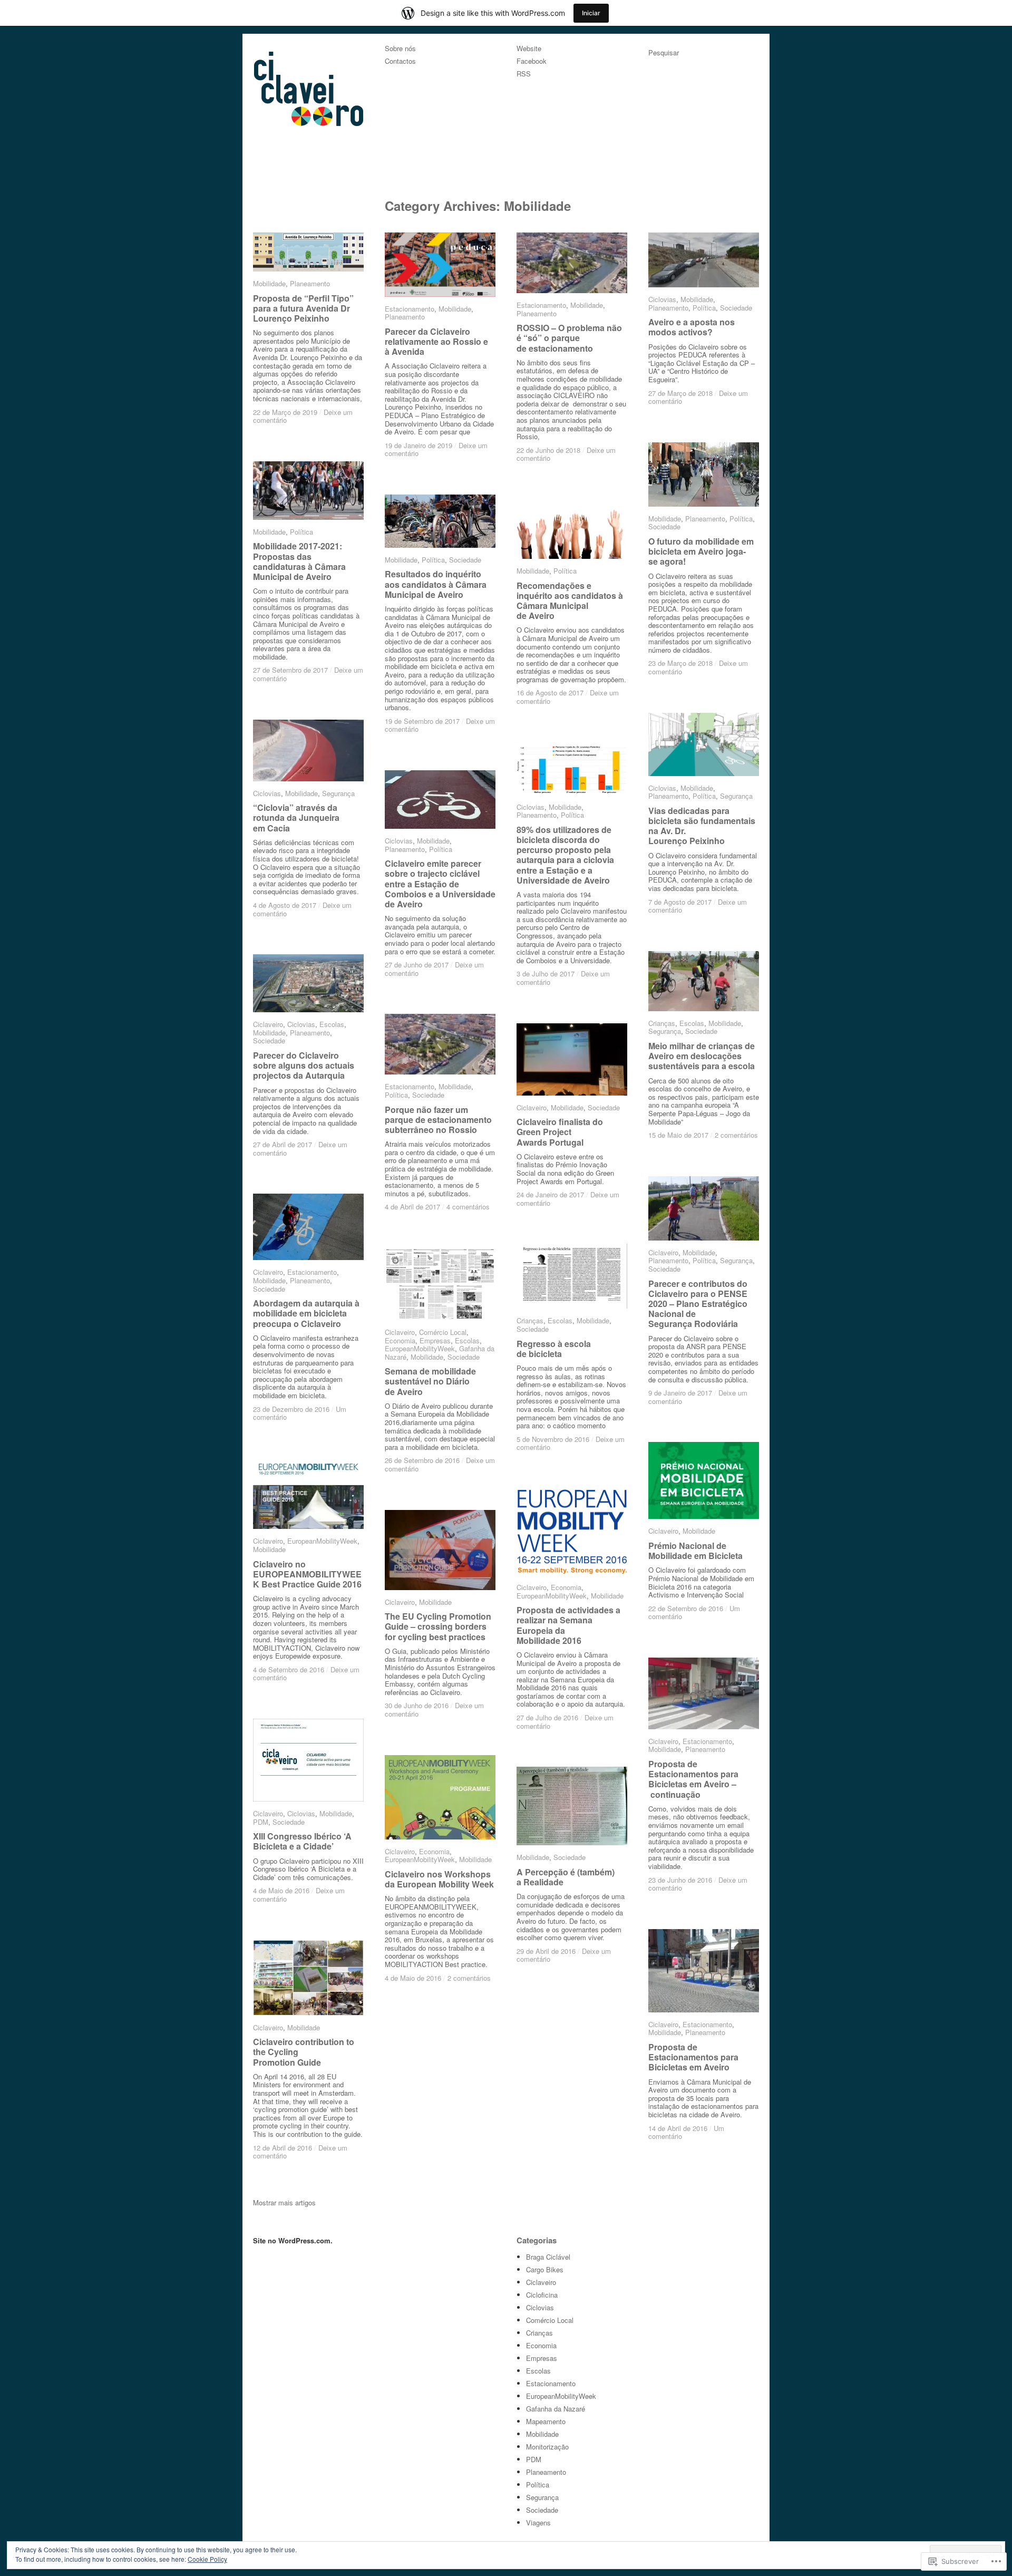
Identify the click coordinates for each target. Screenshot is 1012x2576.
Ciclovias (662, 299)
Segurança (736, 796)
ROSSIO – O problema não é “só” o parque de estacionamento (569, 338)
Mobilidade (269, 283)
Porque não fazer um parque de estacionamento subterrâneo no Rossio (438, 1120)
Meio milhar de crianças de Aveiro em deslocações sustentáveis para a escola (702, 1056)
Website (529, 49)
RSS (524, 74)
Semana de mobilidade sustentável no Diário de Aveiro (430, 1381)
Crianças (662, 1023)
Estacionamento (410, 309)
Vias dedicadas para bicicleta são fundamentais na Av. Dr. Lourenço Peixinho (702, 826)
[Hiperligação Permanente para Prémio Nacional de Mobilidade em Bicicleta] (704, 1480)
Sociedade (736, 308)
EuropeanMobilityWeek (420, 1348)
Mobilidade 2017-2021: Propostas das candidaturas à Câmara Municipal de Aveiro (299, 561)
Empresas (435, 1340)
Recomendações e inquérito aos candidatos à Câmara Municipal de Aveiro (570, 601)
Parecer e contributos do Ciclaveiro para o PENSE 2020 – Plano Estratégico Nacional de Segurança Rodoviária (698, 1304)
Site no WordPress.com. (293, 2240)
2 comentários (736, 1135)
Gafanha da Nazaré (556, 2409)
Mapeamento (546, 2421)
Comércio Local (443, 1332)
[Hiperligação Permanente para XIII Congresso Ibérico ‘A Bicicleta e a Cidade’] (308, 1760)
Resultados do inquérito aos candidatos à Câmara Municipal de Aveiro (436, 584)
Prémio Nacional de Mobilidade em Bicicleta (695, 1551)
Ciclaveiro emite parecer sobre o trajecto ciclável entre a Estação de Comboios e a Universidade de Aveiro (440, 884)
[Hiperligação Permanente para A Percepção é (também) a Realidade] (572, 1806)
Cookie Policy (207, 2559)
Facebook (532, 61)
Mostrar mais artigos (284, 2202)
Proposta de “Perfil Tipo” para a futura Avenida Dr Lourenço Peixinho (303, 308)
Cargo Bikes (545, 2269)
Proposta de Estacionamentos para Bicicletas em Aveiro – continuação (693, 1779)
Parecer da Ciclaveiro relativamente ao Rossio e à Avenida (436, 341)
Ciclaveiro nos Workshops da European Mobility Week (439, 1879)
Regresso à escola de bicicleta (554, 1349)
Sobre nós (400, 49)
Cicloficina (542, 2295)
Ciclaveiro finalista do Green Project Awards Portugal (560, 1132)
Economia (400, 1340)
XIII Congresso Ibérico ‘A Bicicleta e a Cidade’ (302, 1841)
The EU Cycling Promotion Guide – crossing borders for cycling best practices (438, 1626)
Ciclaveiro (268, 1024)
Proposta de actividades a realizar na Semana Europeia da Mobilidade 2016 (568, 1625)
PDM (261, 1822)
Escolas (692, 1023)
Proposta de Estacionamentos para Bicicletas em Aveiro (693, 2057)
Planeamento (310, 283)
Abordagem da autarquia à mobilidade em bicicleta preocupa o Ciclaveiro (306, 1313)
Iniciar (591, 13)
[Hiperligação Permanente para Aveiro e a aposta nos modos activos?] (704, 260)
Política (704, 308)
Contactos (400, 61)
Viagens (538, 2522)
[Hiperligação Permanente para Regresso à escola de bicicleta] (572, 1276)
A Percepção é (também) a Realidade (566, 1877)
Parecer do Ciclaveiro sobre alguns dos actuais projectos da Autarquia (304, 1065)
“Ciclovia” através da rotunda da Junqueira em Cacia (296, 817)
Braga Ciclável (548, 2257)
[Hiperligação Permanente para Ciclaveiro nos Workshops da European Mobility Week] (440, 1797)
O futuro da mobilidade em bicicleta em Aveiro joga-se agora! (701, 551)
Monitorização (547, 2447)
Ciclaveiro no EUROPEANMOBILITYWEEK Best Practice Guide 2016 (307, 1573)
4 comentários (468, 1207)
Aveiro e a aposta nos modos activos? (692, 327)
